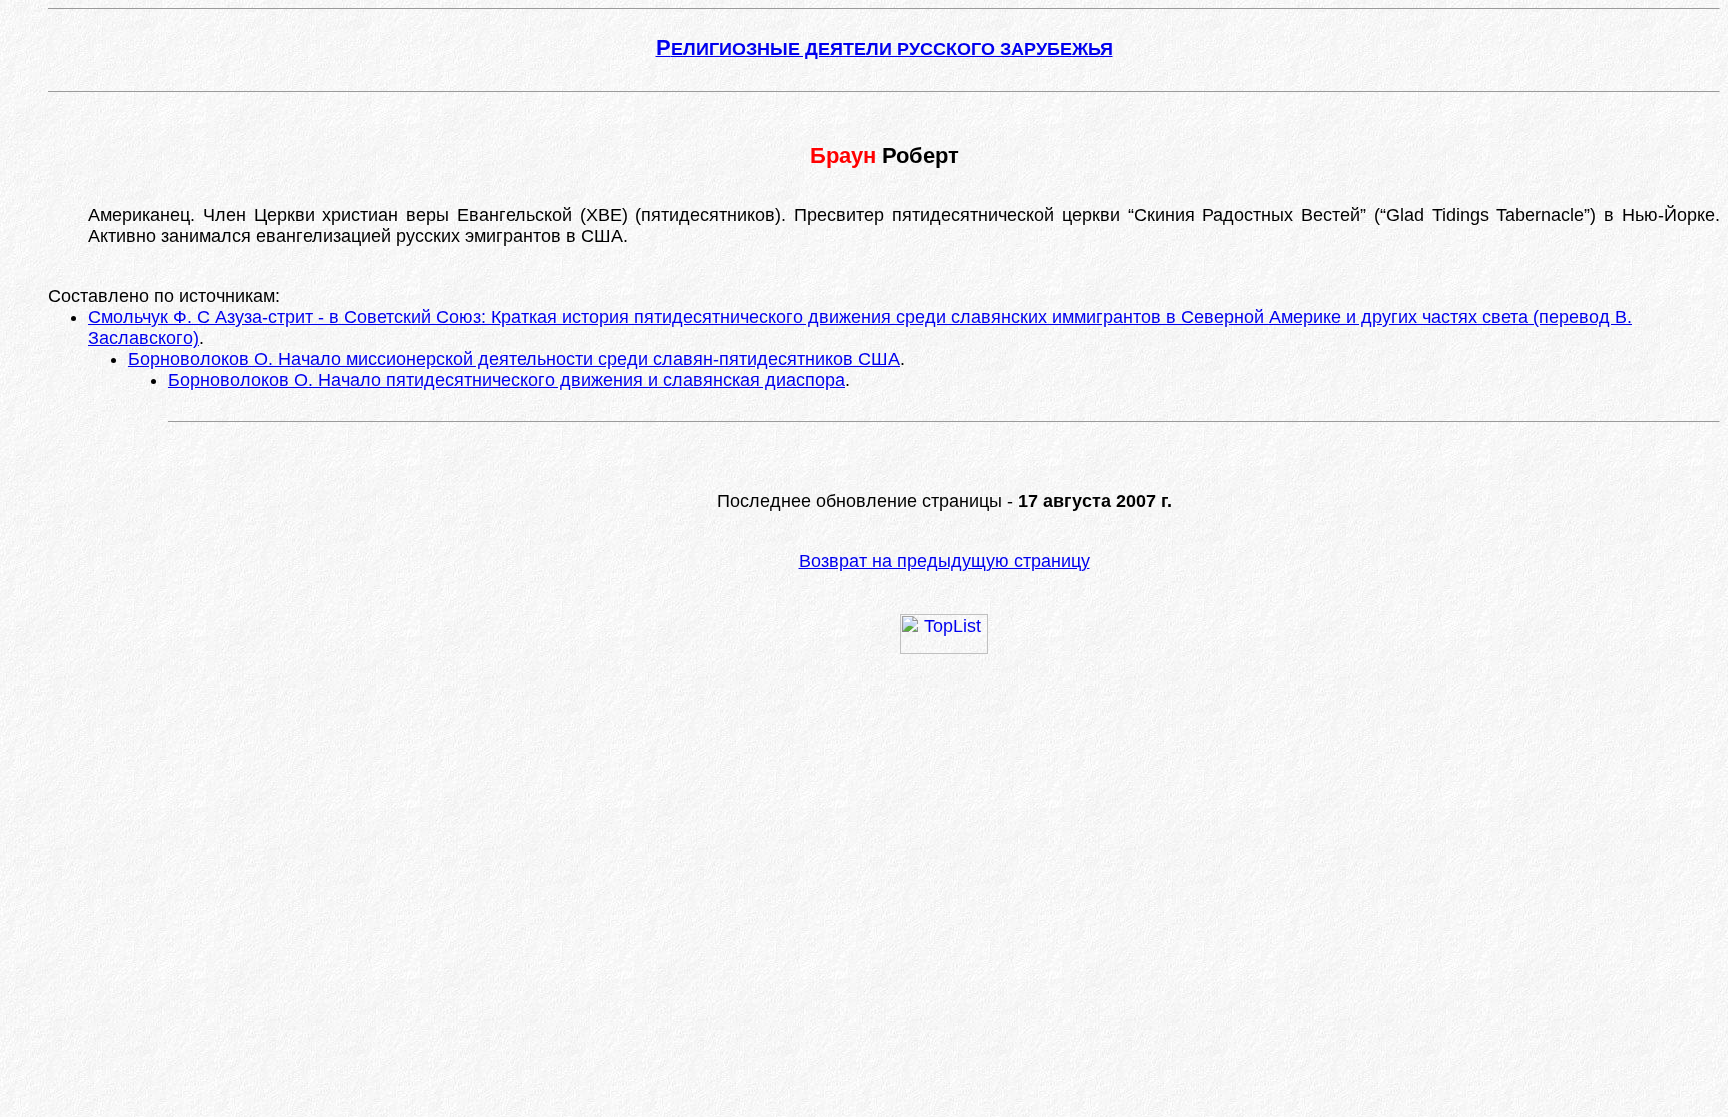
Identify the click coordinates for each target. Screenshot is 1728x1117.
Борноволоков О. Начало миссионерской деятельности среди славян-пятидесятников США (514, 359)
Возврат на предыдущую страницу (944, 561)
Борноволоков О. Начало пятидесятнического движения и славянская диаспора (506, 380)
